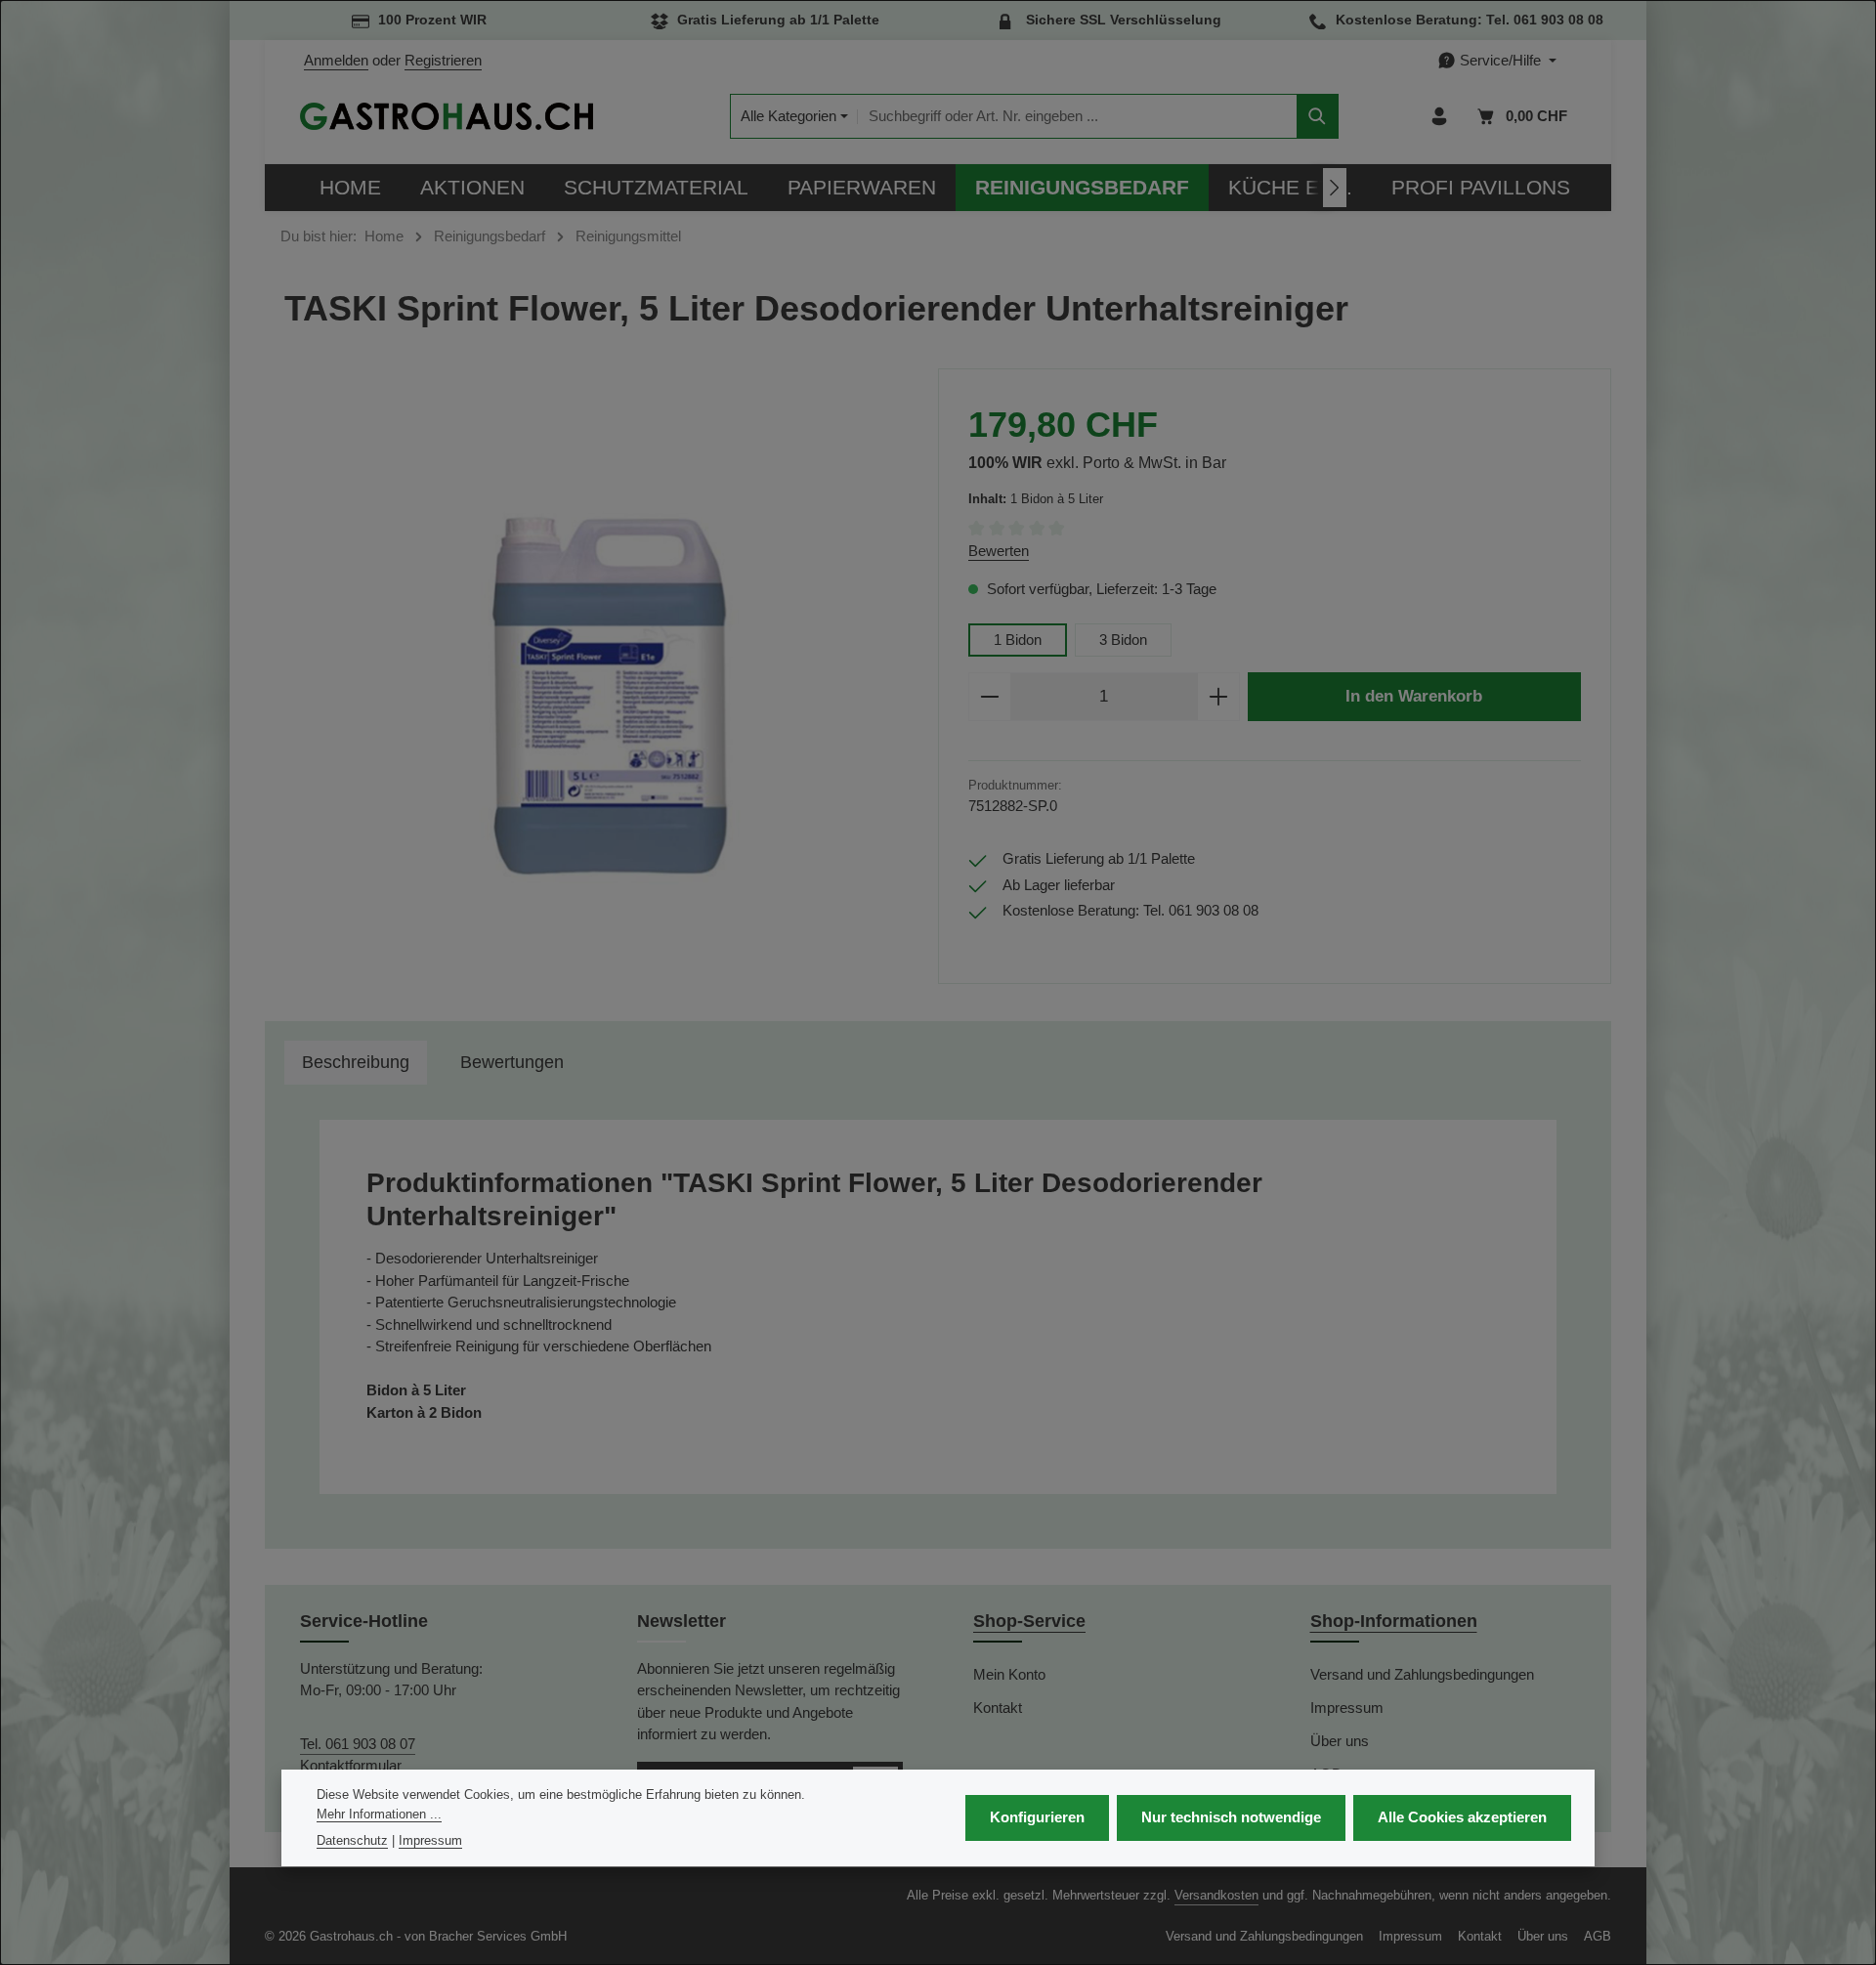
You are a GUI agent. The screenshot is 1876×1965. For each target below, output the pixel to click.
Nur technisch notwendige (1231, 1818)
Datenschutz (352, 1841)
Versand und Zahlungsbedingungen (1422, 1674)
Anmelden (336, 60)
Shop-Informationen (1394, 1621)
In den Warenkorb (1414, 696)
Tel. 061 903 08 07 (358, 1744)
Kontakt (998, 1708)
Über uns (1340, 1741)
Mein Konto (1009, 1674)
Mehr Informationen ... (379, 1814)
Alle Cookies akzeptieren (1462, 1818)
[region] (601, 685)
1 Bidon (1018, 640)
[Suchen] (1318, 117)
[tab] (356, 1063)
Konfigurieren (1037, 1818)
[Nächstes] (1335, 188)
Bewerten (999, 551)
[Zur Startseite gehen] (447, 116)
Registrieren (443, 60)
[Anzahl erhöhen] (1219, 697)
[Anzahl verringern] (989, 697)
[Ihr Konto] (1440, 117)
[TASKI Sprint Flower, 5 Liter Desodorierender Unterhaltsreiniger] (601, 685)
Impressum (1347, 1708)
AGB (1598, 1936)
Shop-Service (1029, 1621)
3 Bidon (1123, 640)
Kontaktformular (351, 1765)
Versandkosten (1216, 1895)
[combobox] (1077, 117)
